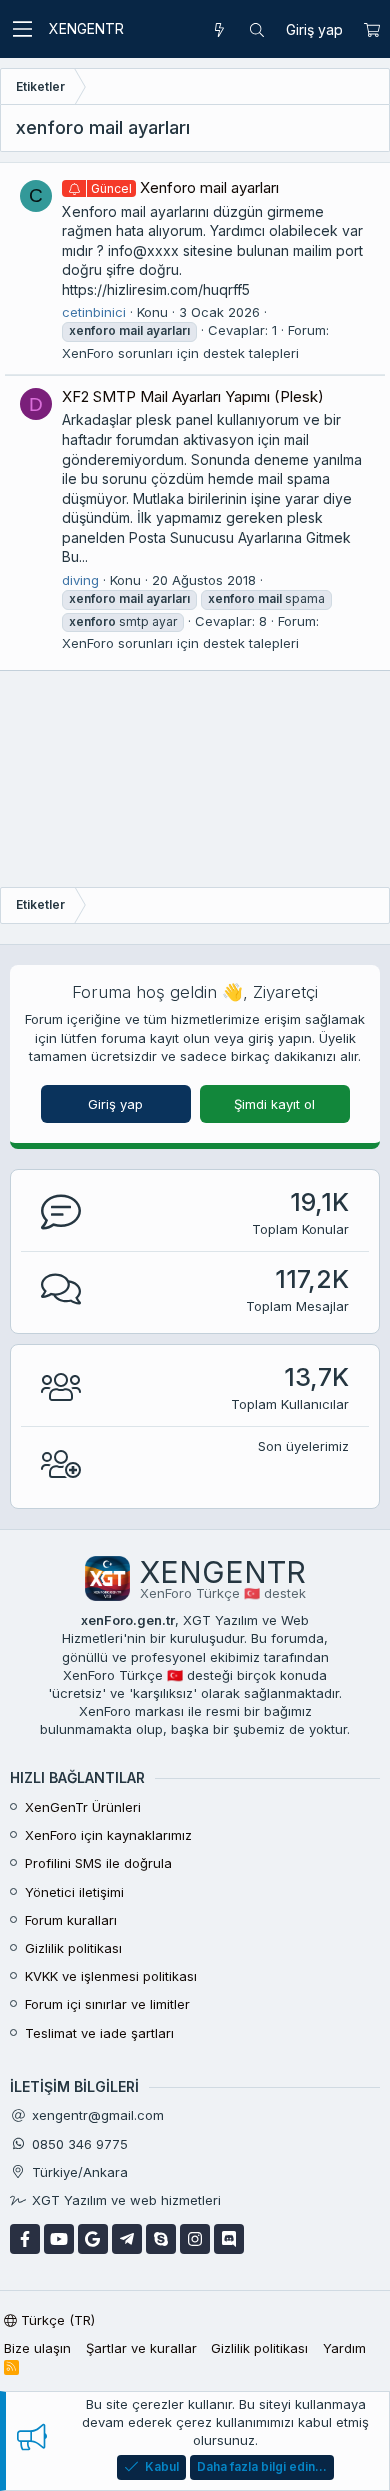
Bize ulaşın (37, 2348)
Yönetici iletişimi (74, 1892)
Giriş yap (115, 1104)
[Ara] (257, 30)
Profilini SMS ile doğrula (98, 1863)
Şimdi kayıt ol (274, 1104)
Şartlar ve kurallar (141, 2348)
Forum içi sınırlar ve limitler (107, 2004)
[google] (93, 2239)
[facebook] (25, 2239)
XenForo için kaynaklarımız (108, 1835)
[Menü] (22, 29)
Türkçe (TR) (56, 2320)
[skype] (161, 2239)
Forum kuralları (71, 1920)
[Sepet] (371, 30)
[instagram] (195, 2239)
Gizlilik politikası (73, 1948)
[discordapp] (229, 2239)
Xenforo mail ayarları (185, 187)
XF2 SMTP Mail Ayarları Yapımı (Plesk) (193, 396)
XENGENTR (86, 28)
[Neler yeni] (219, 30)
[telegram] (127, 2239)
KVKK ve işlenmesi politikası (111, 1976)
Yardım (344, 2348)
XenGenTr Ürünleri (83, 1807)
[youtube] (59, 2239)
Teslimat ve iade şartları (99, 2033)
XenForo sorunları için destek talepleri (180, 353)
